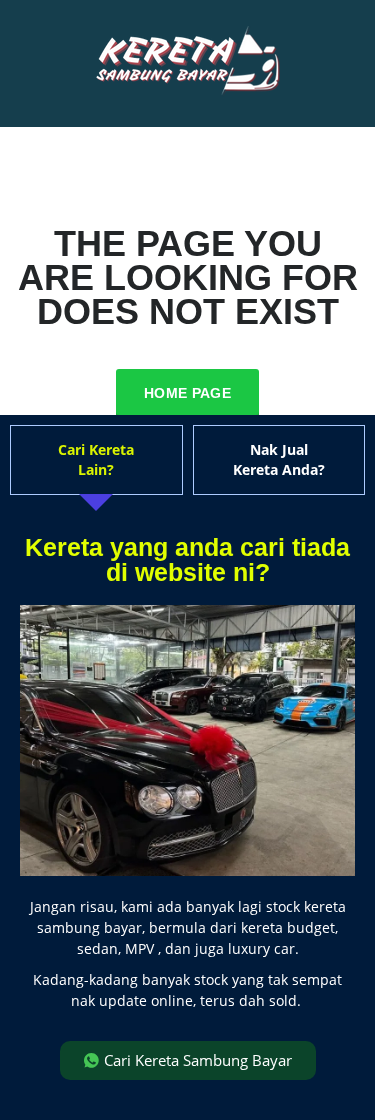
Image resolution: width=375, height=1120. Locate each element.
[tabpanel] (187, 807)
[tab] (96, 460)
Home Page (187, 393)
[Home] (188, 61)
